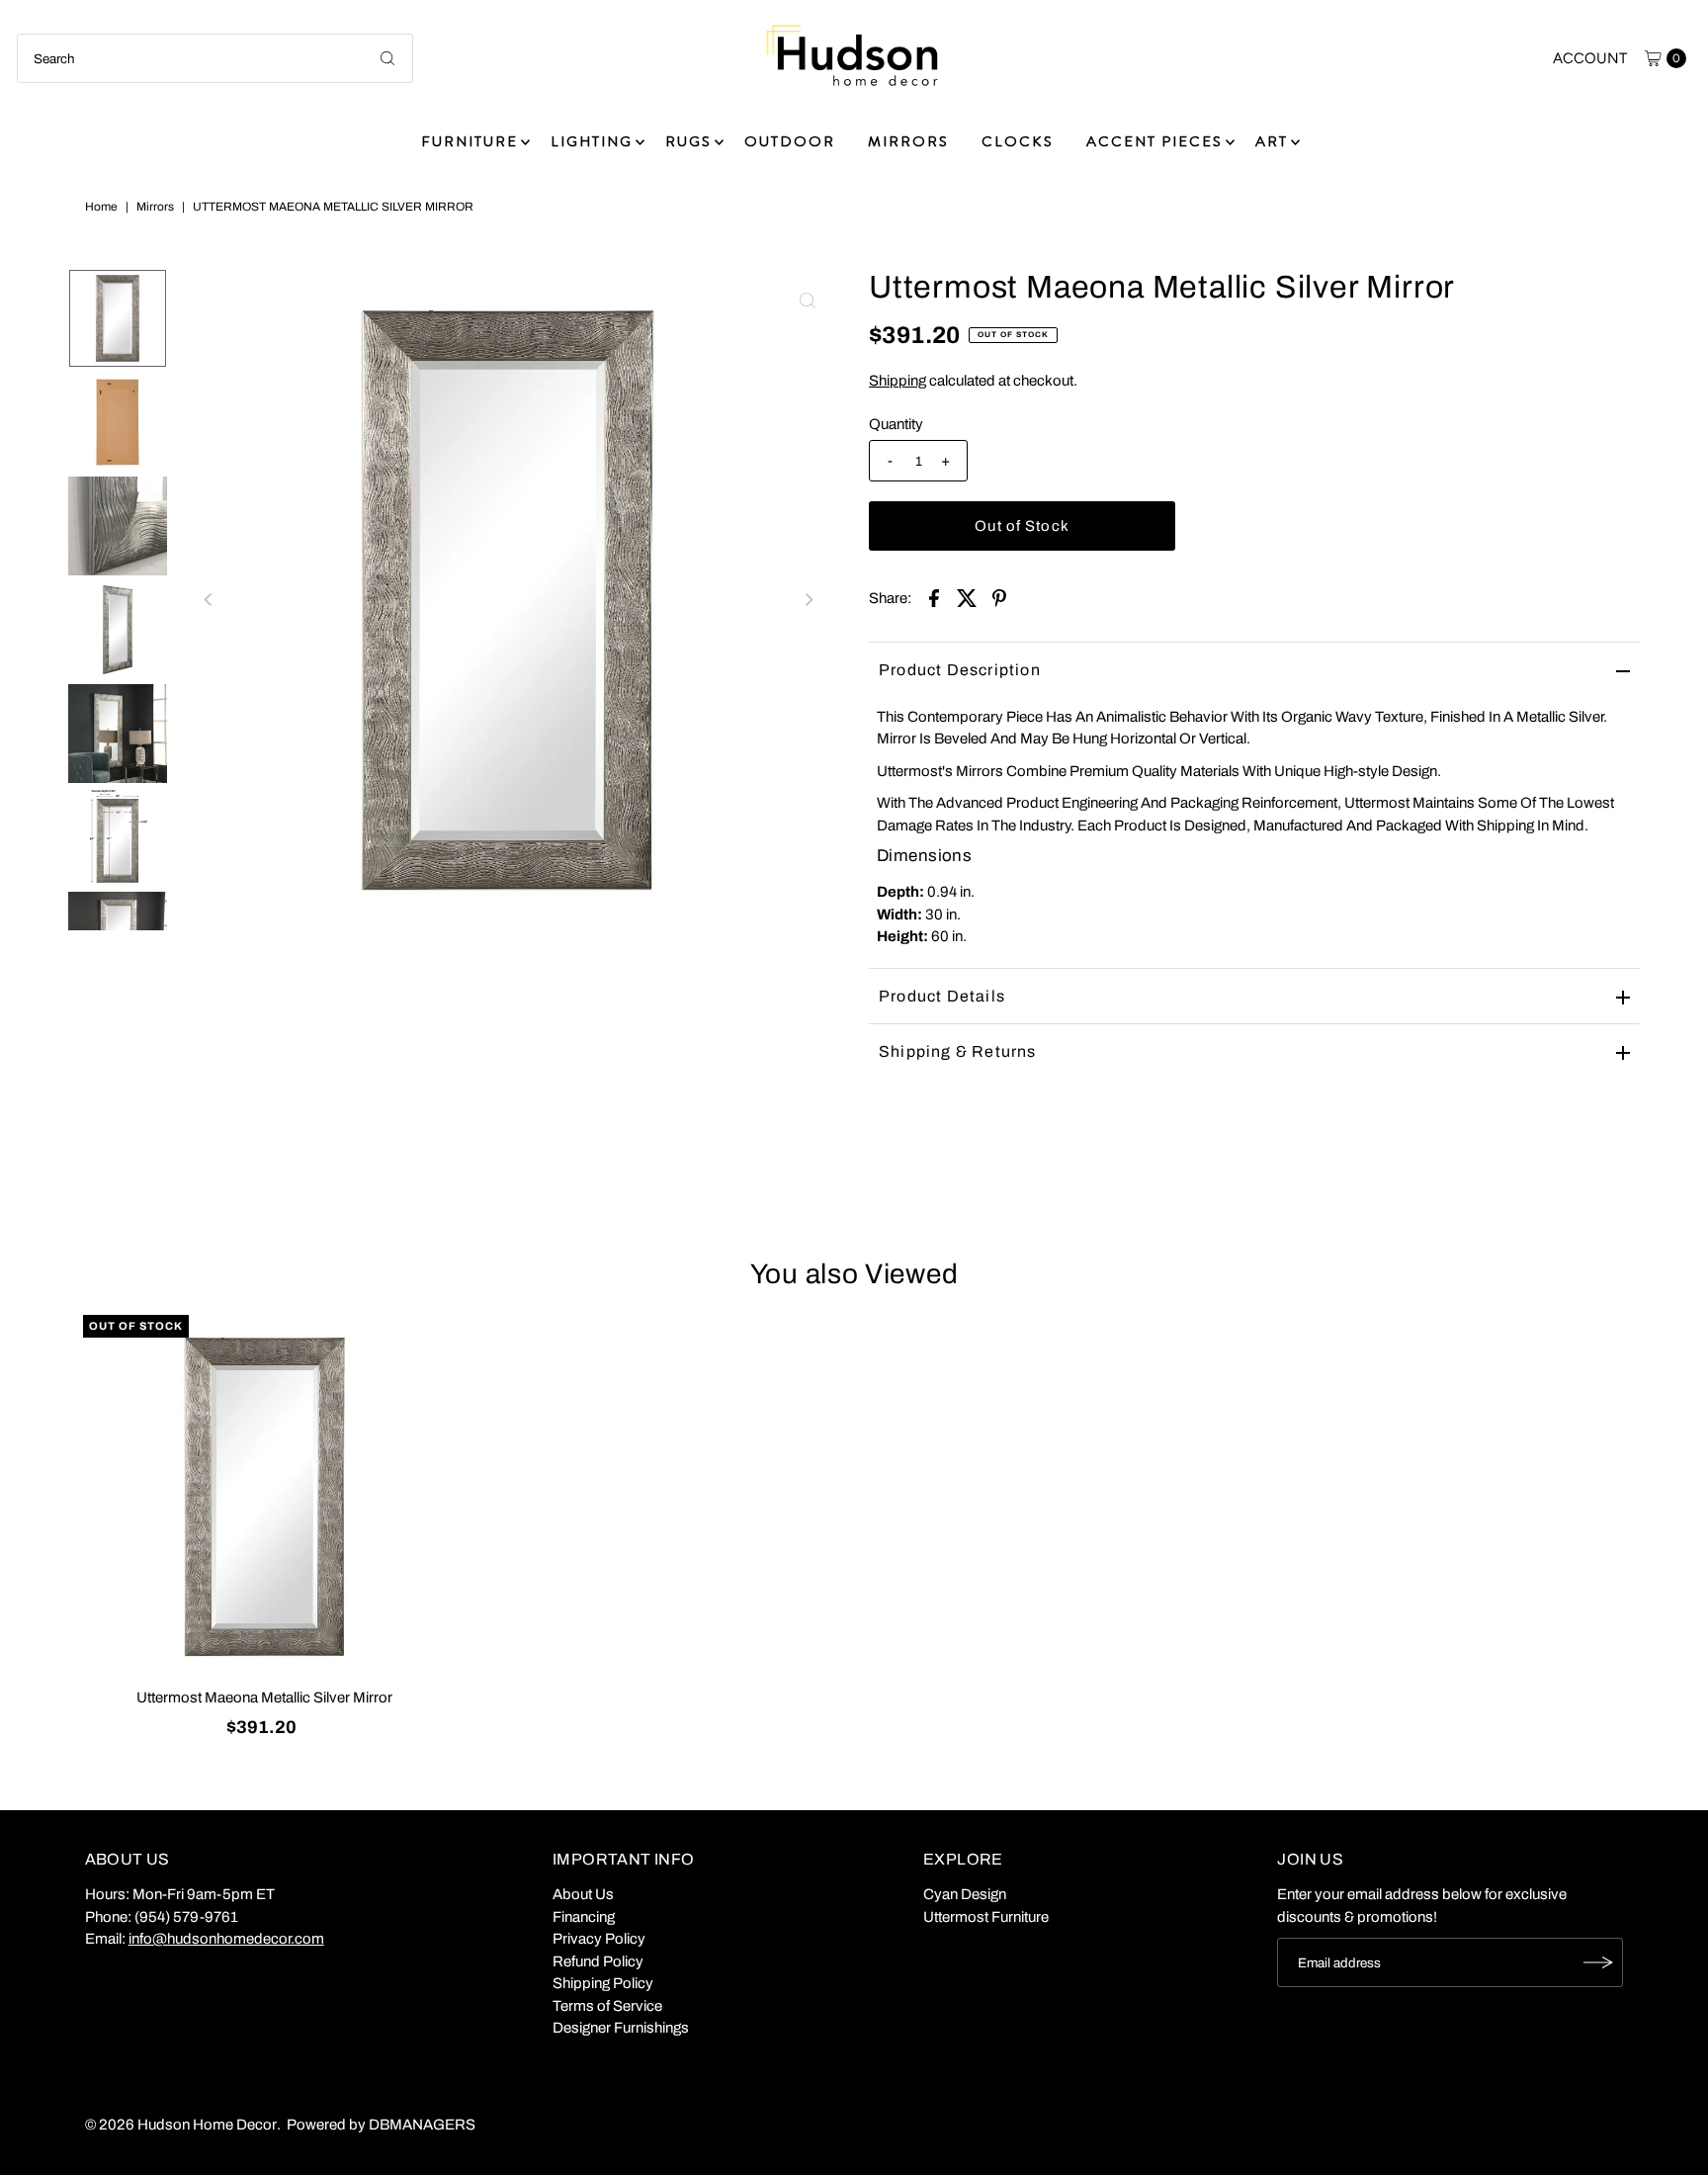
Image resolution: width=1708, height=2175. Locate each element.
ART (1272, 141)
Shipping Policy (603, 1983)
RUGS (688, 141)
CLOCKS (1018, 141)
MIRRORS (908, 141)
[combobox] (215, 58)
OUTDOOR (790, 141)
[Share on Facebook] (934, 597)
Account (1590, 58)
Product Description (960, 670)
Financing (584, 1917)
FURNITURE (470, 141)
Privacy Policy (599, 1939)
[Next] (808, 599)
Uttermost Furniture (986, 1917)
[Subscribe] (1598, 1962)
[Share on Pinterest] (999, 597)
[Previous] (209, 599)
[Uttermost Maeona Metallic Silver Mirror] (264, 1496)
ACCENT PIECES (1154, 141)
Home (101, 207)
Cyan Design (965, 1894)
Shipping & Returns (958, 1051)
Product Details (942, 996)
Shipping (897, 381)
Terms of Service (607, 2006)
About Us (583, 1894)
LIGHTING (592, 141)
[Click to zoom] (808, 301)
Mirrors (155, 207)
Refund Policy (598, 1961)
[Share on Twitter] (967, 597)
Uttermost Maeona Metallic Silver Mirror (264, 1697)
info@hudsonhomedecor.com (226, 1939)
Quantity (896, 424)
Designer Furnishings (621, 2028)
